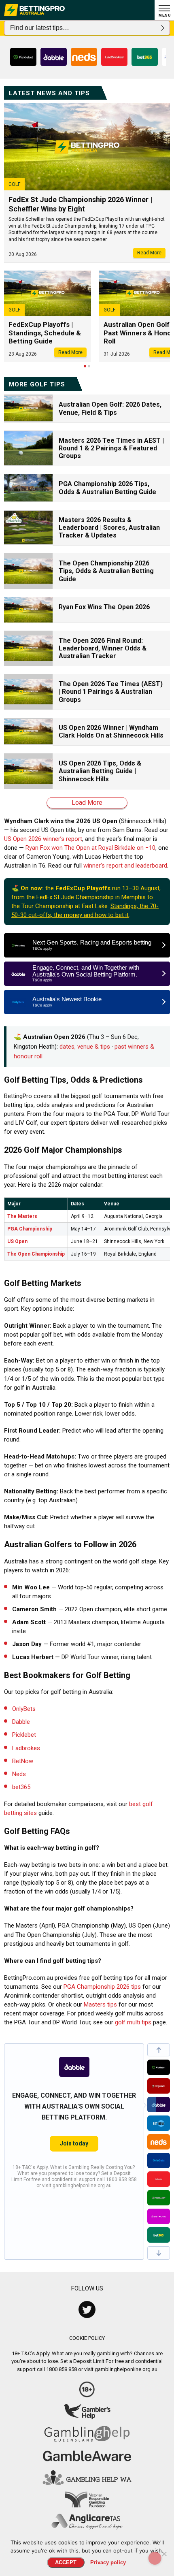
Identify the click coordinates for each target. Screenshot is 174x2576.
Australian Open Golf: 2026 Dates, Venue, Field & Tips (110, 408)
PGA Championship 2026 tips (102, 1987)
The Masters (22, 1216)
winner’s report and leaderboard (125, 866)
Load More (87, 803)
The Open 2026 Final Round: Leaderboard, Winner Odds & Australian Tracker (103, 648)
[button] (159, 2050)
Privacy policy (108, 2562)
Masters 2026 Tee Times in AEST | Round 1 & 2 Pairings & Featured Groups (111, 448)
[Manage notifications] (155, 2558)
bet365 (21, 1787)
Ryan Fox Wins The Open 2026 (104, 607)
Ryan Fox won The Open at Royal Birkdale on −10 (90, 848)
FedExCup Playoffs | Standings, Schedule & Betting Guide (45, 333)
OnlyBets (24, 1709)
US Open (17, 1241)
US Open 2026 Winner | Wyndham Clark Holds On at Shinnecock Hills (111, 731)
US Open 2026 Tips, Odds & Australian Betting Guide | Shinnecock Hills (100, 771)
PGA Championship (30, 1229)
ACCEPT (66, 2562)
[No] (164, 2554)
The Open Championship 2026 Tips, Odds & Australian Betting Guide (106, 571)
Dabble (21, 1722)
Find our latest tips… (40, 28)
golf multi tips (133, 2022)
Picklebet (24, 1735)
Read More (149, 253)
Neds (19, 1774)
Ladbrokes (26, 1748)
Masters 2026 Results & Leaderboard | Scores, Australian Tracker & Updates (109, 528)
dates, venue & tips (85, 1047)
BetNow (23, 1761)
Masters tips (100, 2005)
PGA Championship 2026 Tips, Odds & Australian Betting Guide (107, 488)
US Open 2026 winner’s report (43, 839)
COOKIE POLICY (87, 2338)
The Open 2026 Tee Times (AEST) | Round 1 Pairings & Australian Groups (111, 692)
